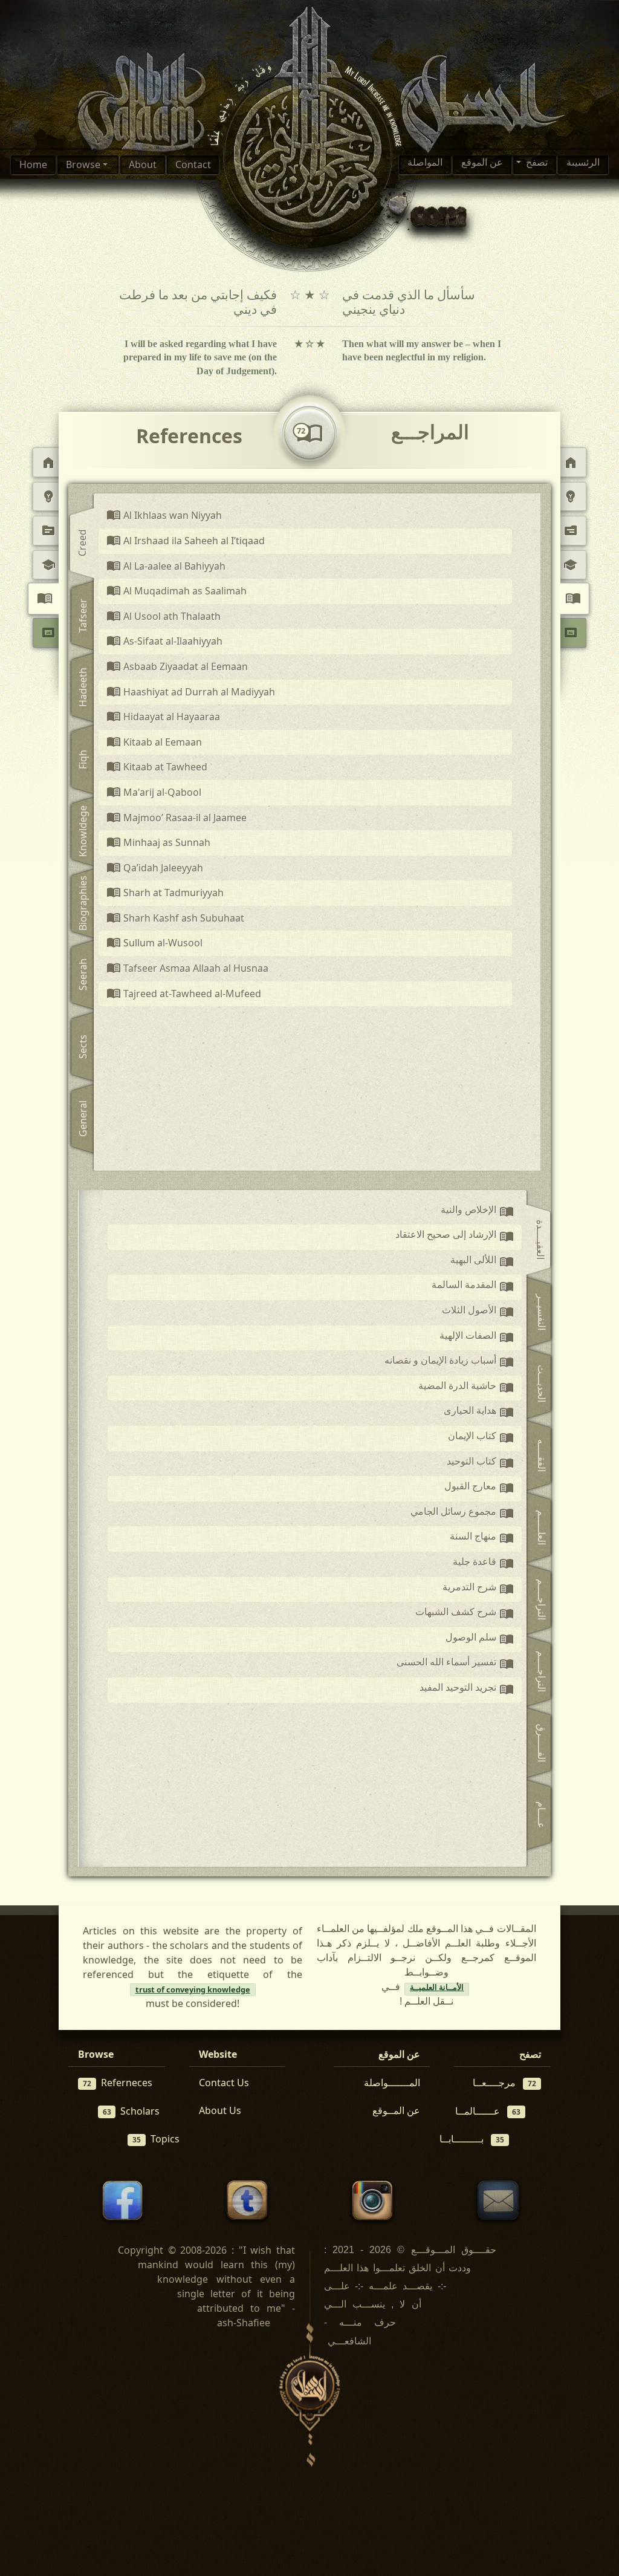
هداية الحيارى (479, 1413)
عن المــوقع (396, 2110)
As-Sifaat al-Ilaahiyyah (165, 642)
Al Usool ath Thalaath (164, 617)
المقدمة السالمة (473, 1287)
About (143, 164)
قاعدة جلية (483, 1564)
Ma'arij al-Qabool (154, 793)
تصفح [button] (536, 164)
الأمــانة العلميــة (437, 1989)
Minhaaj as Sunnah (159, 843)
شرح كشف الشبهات (465, 1615)
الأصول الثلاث (478, 1313)
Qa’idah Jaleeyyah (155, 868)
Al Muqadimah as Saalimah (177, 591)
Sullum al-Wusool (155, 943)
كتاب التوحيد (480, 1464)
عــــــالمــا (488, 2111)
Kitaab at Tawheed (157, 767)
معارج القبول (479, 1489)
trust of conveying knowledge (193, 1989)
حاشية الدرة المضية (466, 1388)
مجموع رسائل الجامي (462, 1514)
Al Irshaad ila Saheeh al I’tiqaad (186, 541)
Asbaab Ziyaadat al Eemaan (177, 667)
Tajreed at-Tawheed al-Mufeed (184, 994)
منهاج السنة (482, 1539)
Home (33, 164)
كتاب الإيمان (481, 1439)
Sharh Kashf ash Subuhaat (176, 919)
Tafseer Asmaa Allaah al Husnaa (188, 969)
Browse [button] (84, 164)
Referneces (118, 2083)
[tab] (84, 544)
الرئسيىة (583, 164)
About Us (220, 2110)
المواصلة (425, 164)
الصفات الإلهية (477, 1338)
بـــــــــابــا (472, 2139)
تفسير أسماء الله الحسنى (455, 1665)
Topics (156, 2139)
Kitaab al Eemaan (154, 743)
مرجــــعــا (504, 2083)
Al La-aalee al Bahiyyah (166, 567)
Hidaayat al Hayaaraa (164, 717)
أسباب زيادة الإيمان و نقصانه (449, 1363)
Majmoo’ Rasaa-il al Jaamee (177, 818)
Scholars (131, 2111)
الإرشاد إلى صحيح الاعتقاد (455, 1237)
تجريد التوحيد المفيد (467, 1690)
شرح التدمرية (478, 1590)
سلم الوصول (480, 1640)
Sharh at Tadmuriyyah (165, 893)
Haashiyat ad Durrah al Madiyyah (191, 692)
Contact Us (224, 2083)
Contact (193, 164)
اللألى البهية (482, 1263)
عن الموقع (482, 164)
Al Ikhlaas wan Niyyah (164, 516)
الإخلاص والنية (477, 1212)
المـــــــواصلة (392, 2083)
